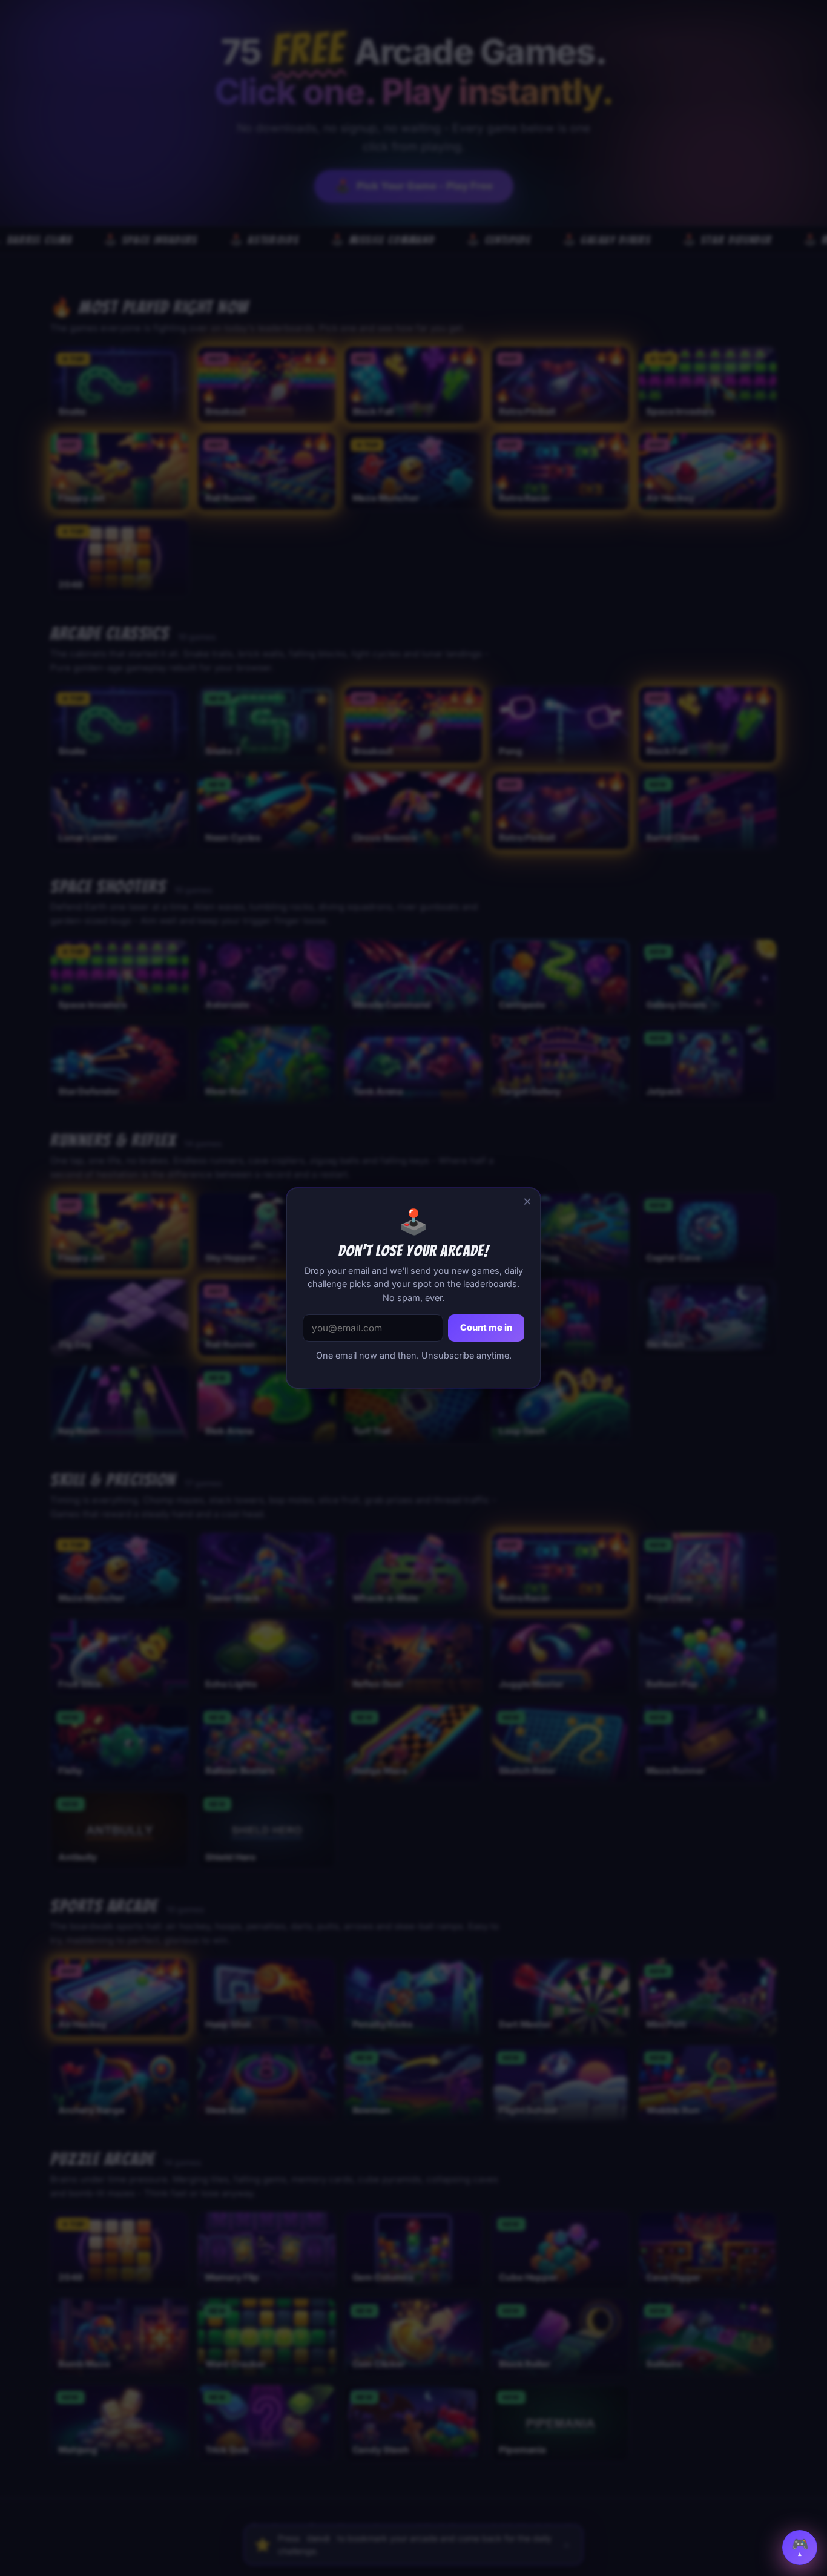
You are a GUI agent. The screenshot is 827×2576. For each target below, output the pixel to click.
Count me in (486, 1328)
